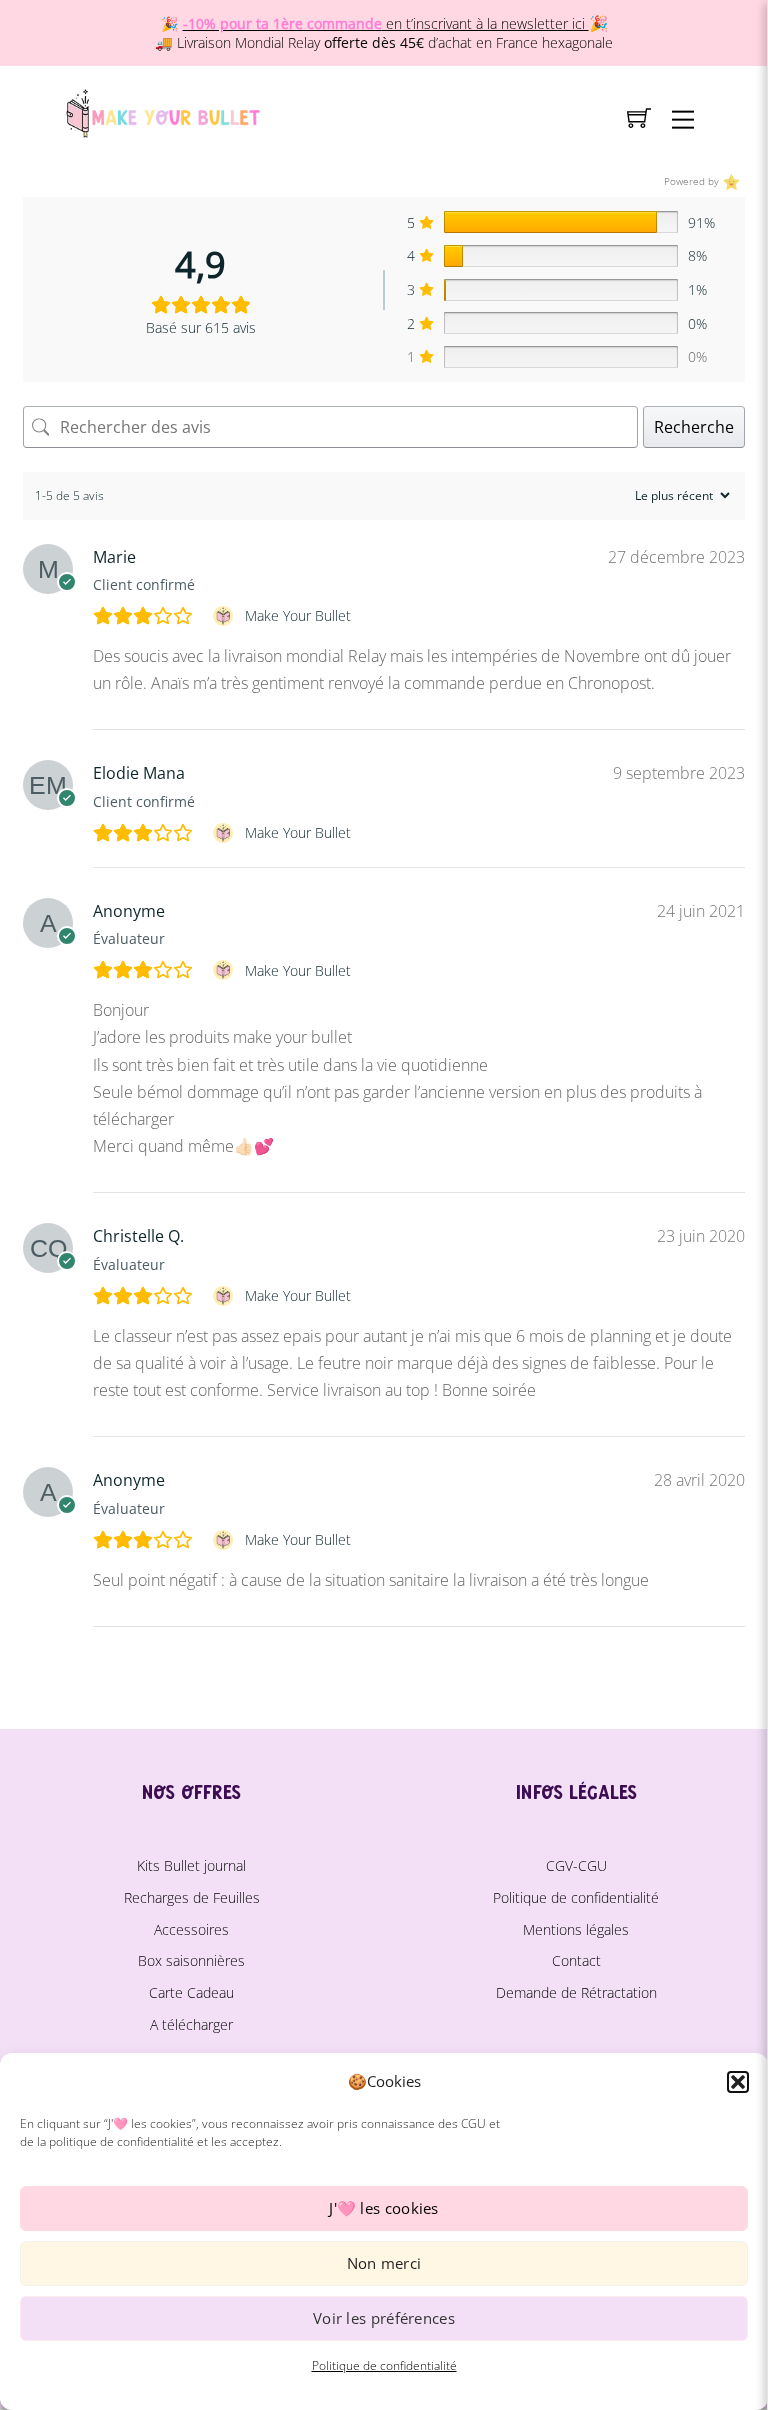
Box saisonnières (191, 1960)
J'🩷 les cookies (384, 2208)
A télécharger (191, 2024)
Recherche (694, 427)
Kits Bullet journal (191, 1865)
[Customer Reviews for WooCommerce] (729, 181)
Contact (576, 1960)
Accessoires (191, 1929)
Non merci (384, 2263)
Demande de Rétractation (576, 1992)
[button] (738, 2082)
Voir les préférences (384, 2318)
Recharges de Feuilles (192, 1897)
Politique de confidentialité (384, 2365)
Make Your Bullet (298, 615)
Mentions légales (576, 1929)
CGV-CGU (576, 1865)
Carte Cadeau (191, 1992)
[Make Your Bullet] (162, 110)
